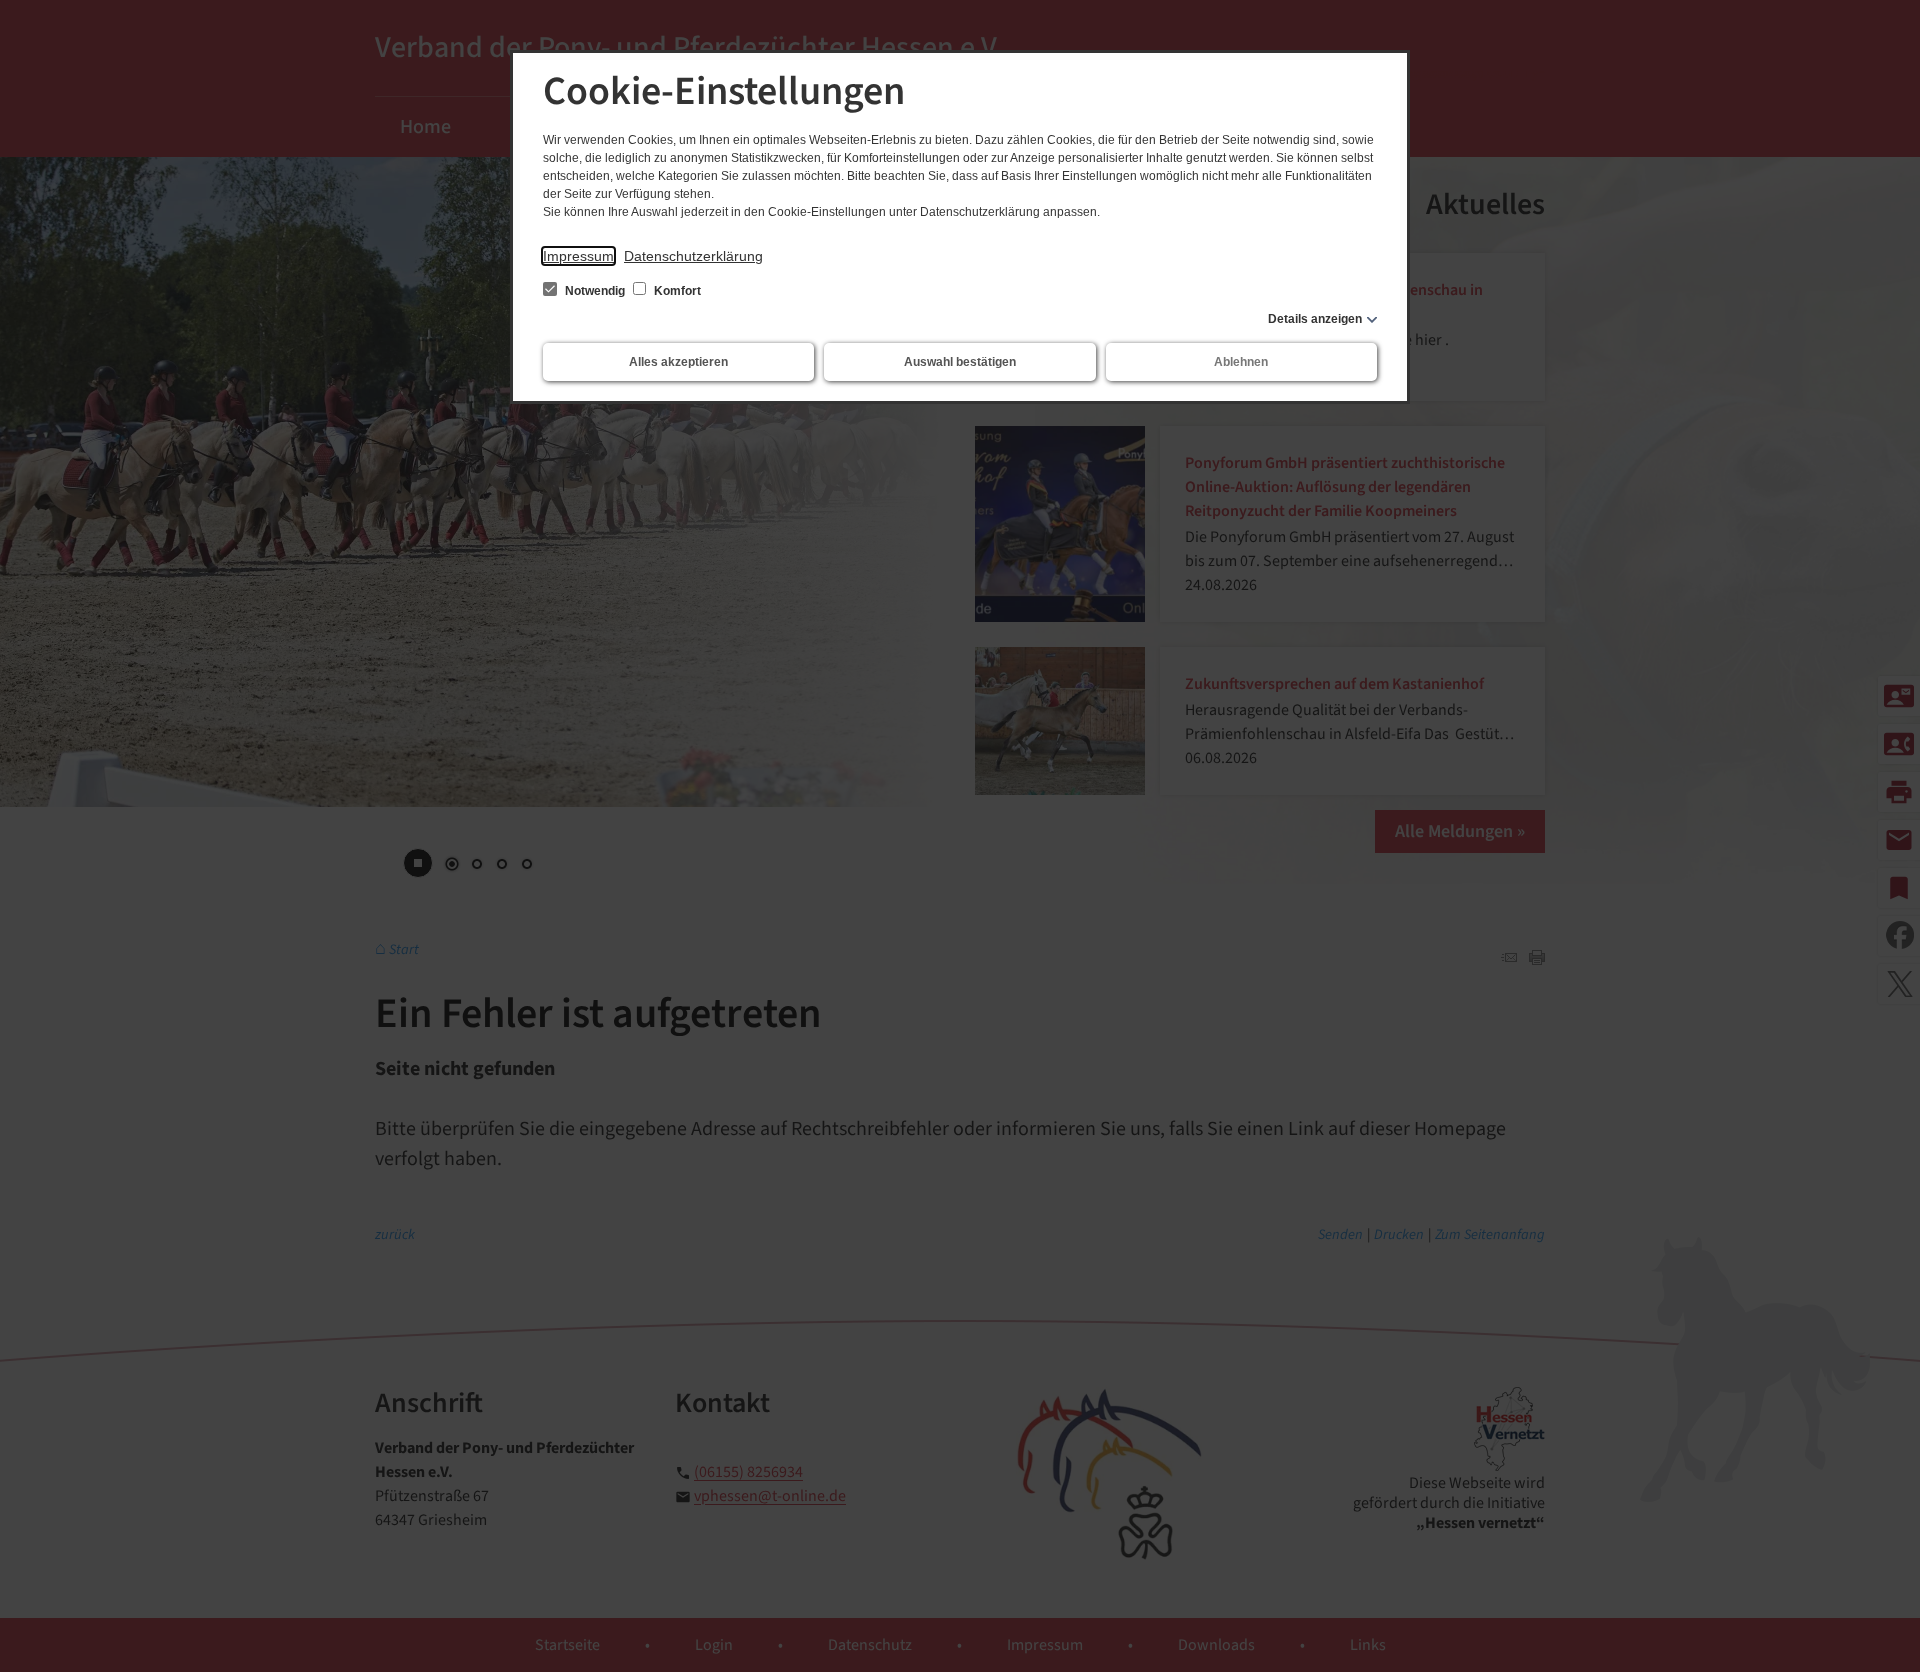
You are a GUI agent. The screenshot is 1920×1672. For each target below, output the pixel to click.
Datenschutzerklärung (693, 256)
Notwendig (595, 291)
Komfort (676, 291)
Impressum (578, 256)
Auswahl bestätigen (960, 362)
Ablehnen (1241, 362)
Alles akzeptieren (678, 362)
